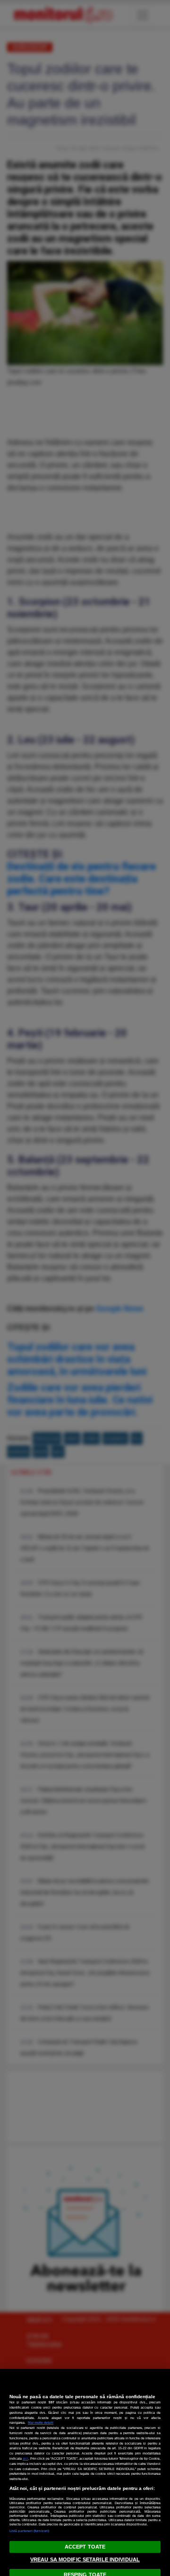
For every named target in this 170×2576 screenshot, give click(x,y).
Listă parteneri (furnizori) (29, 2531)
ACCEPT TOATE (85, 2547)
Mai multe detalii (41, 2423)
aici (25, 2459)
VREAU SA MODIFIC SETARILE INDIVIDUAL (85, 2559)
